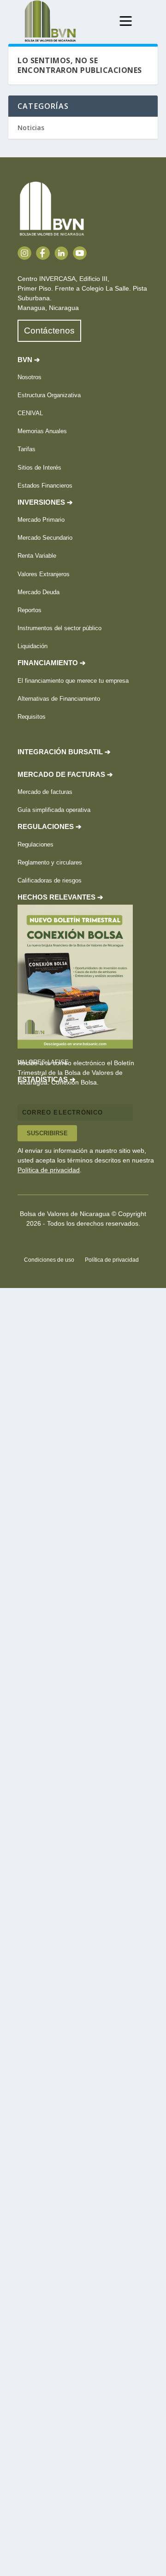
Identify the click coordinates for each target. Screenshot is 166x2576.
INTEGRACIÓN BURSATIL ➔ (64, 752)
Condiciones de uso (49, 1260)
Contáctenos (49, 331)
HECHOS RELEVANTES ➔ (60, 897)
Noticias (31, 128)
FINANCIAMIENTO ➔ (52, 663)
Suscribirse (47, 1133)
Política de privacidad (49, 1170)
